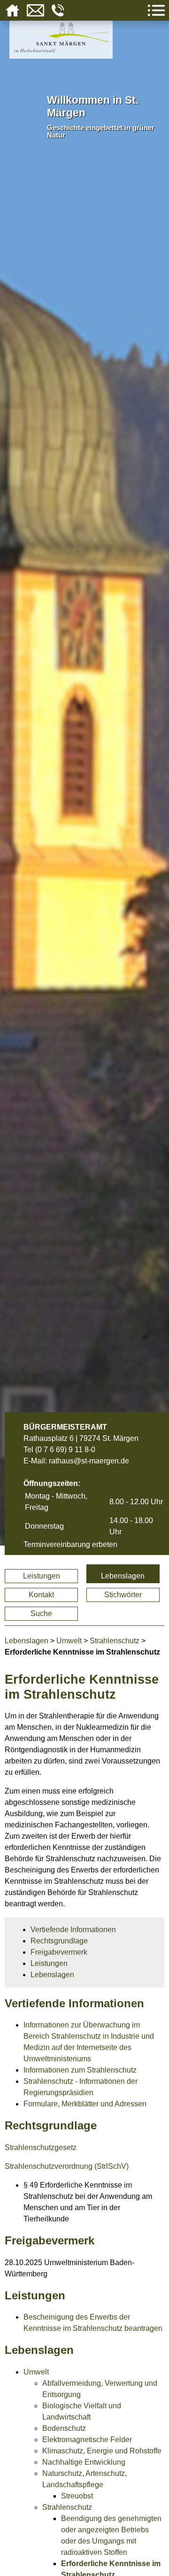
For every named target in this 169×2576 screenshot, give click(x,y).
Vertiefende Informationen (73, 1930)
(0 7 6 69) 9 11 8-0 (65, 1450)
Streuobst (77, 2496)
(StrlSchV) (111, 2166)
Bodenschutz (64, 2428)
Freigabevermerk (59, 1952)
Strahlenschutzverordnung (49, 2166)
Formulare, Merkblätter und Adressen (85, 2104)
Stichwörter (123, 1595)
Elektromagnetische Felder (87, 2440)
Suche (41, 1613)
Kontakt (41, 1595)
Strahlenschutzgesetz (41, 2147)
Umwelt (69, 1641)
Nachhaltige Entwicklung (84, 2462)
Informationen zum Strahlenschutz (80, 2070)
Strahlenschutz (115, 1641)
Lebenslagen (123, 1576)
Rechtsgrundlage (59, 1941)
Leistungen (42, 1576)
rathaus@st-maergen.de (89, 1461)
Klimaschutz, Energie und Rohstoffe (102, 2451)
